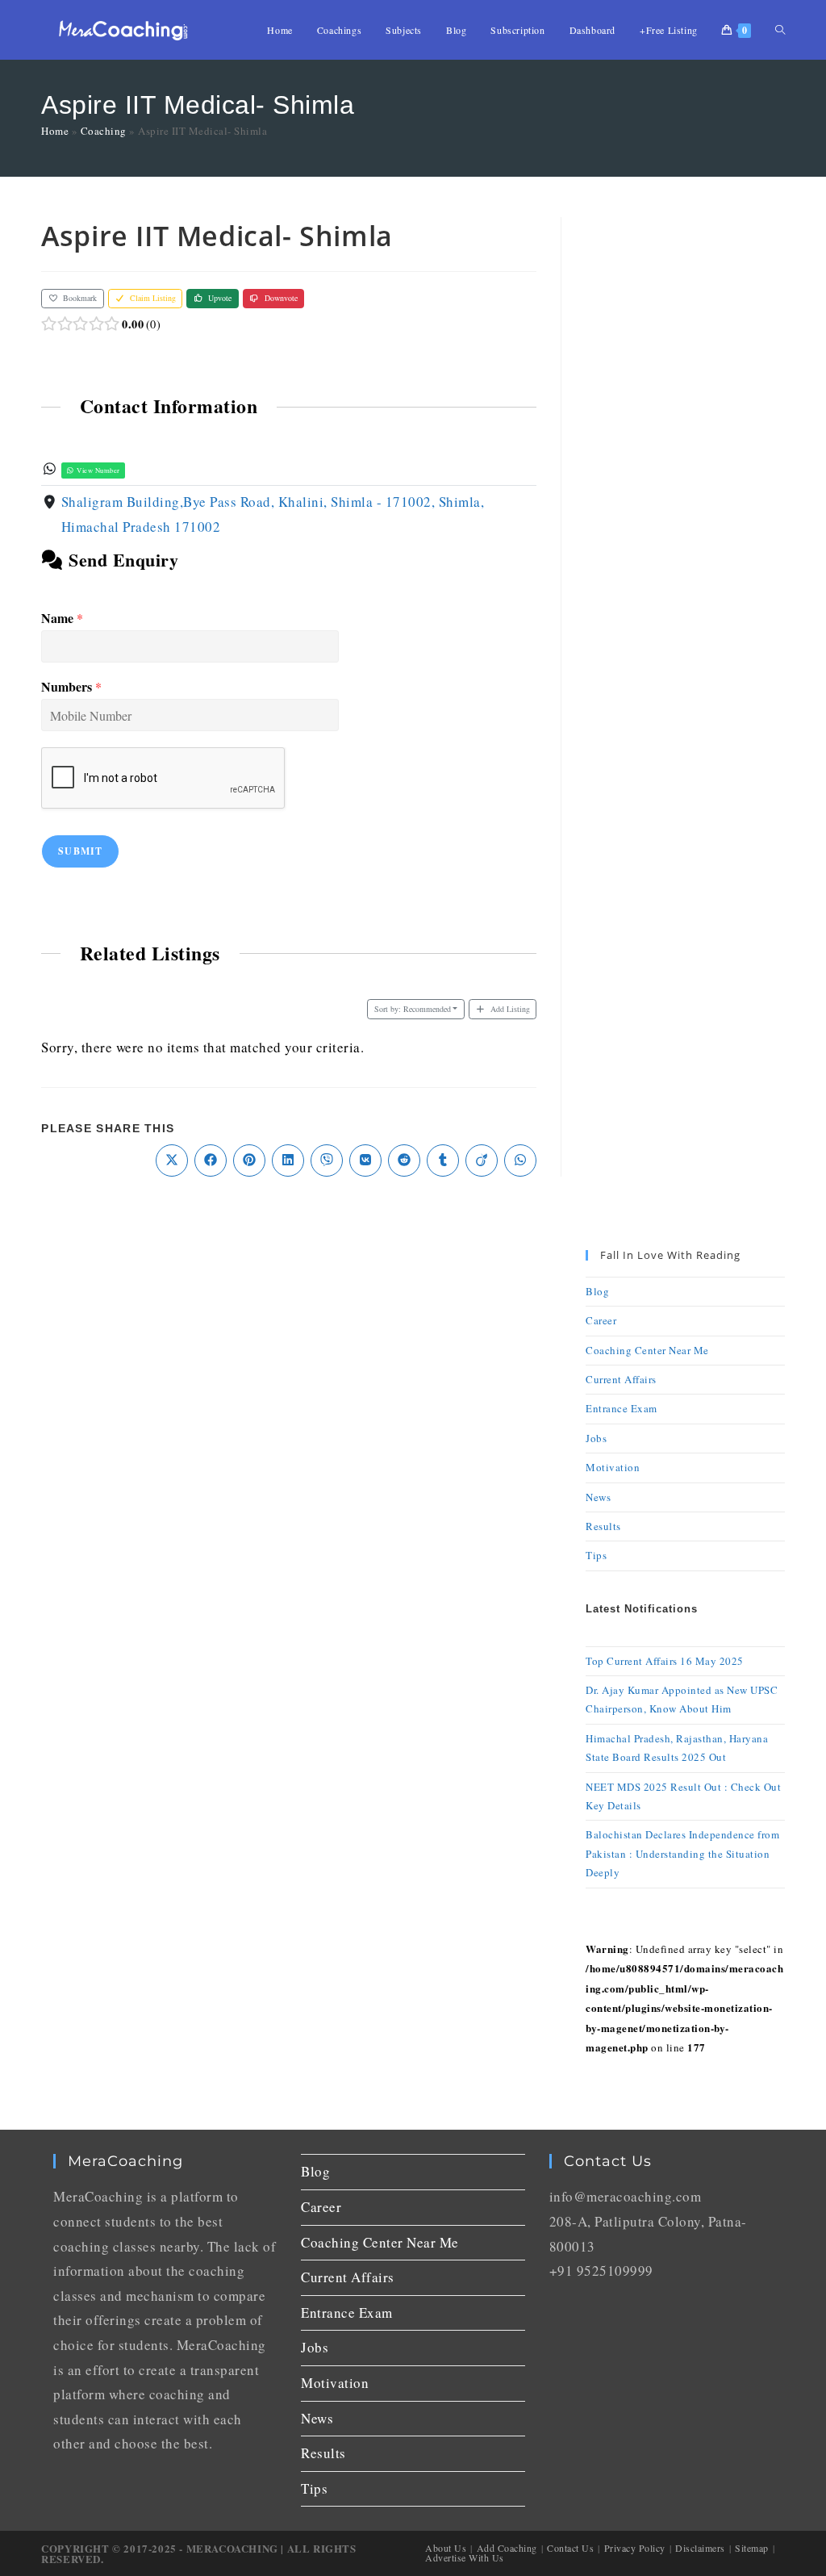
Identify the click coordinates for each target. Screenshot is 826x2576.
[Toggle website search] (780, 30)
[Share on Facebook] (211, 1160)
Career (601, 1320)
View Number (98, 470)
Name (62, 619)
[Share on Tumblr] (443, 1160)
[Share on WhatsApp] (520, 1160)
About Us (446, 2548)
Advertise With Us (465, 2557)
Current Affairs (621, 1379)
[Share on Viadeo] (482, 1160)
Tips (596, 1555)
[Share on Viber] (327, 1160)
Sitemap (752, 2548)
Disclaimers (700, 2548)
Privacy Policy (635, 2548)
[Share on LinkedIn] (288, 1160)
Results (603, 1526)
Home (55, 131)
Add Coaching (507, 2548)
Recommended (413, 1009)
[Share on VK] (365, 1160)
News (598, 1497)
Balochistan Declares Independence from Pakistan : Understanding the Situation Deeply (682, 1853)
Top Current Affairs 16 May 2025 (665, 1661)
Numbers (71, 687)
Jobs (596, 1438)
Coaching (104, 131)
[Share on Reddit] (404, 1160)
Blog (597, 1291)
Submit (80, 851)
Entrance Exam (622, 1408)
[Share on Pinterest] (249, 1160)
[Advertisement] (685, 459)
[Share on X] (172, 1160)
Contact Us (570, 2548)
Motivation (613, 1467)
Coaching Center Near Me (647, 1350)
